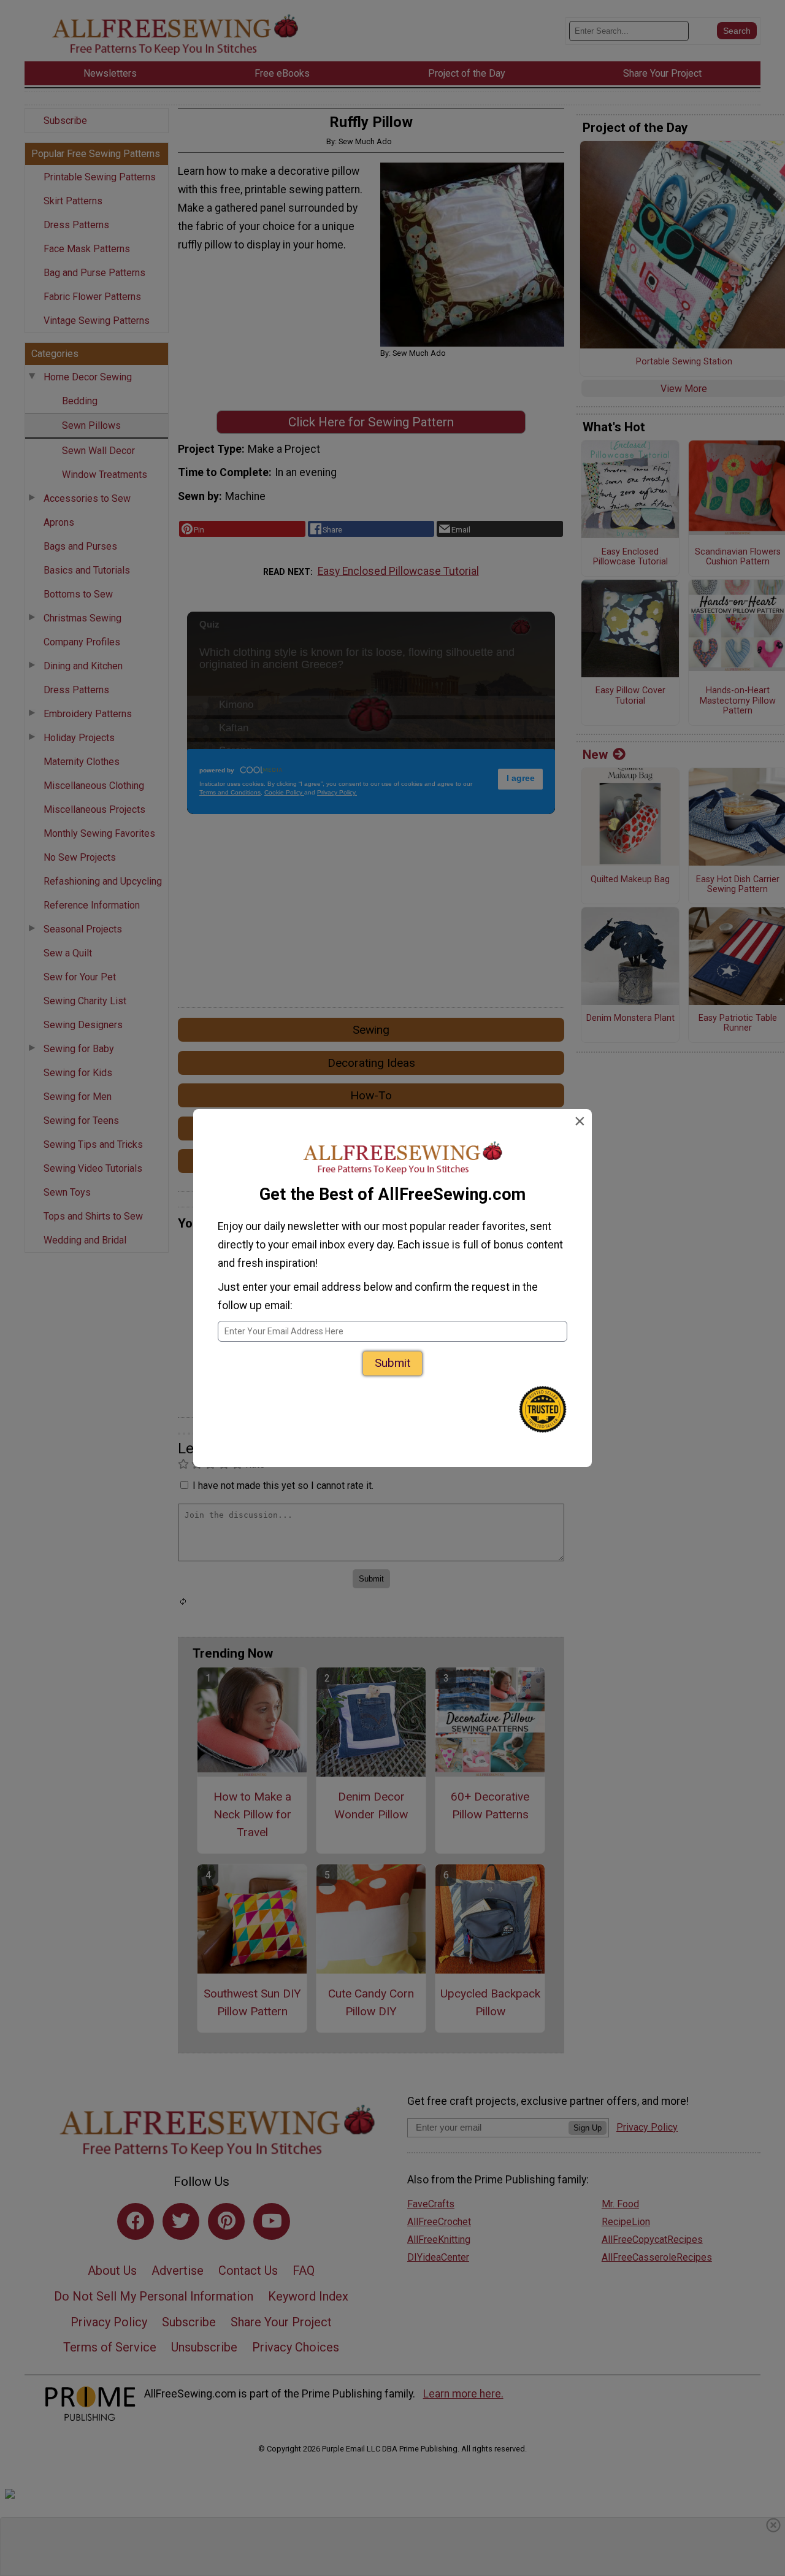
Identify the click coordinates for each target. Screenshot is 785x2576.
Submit (392, 1363)
